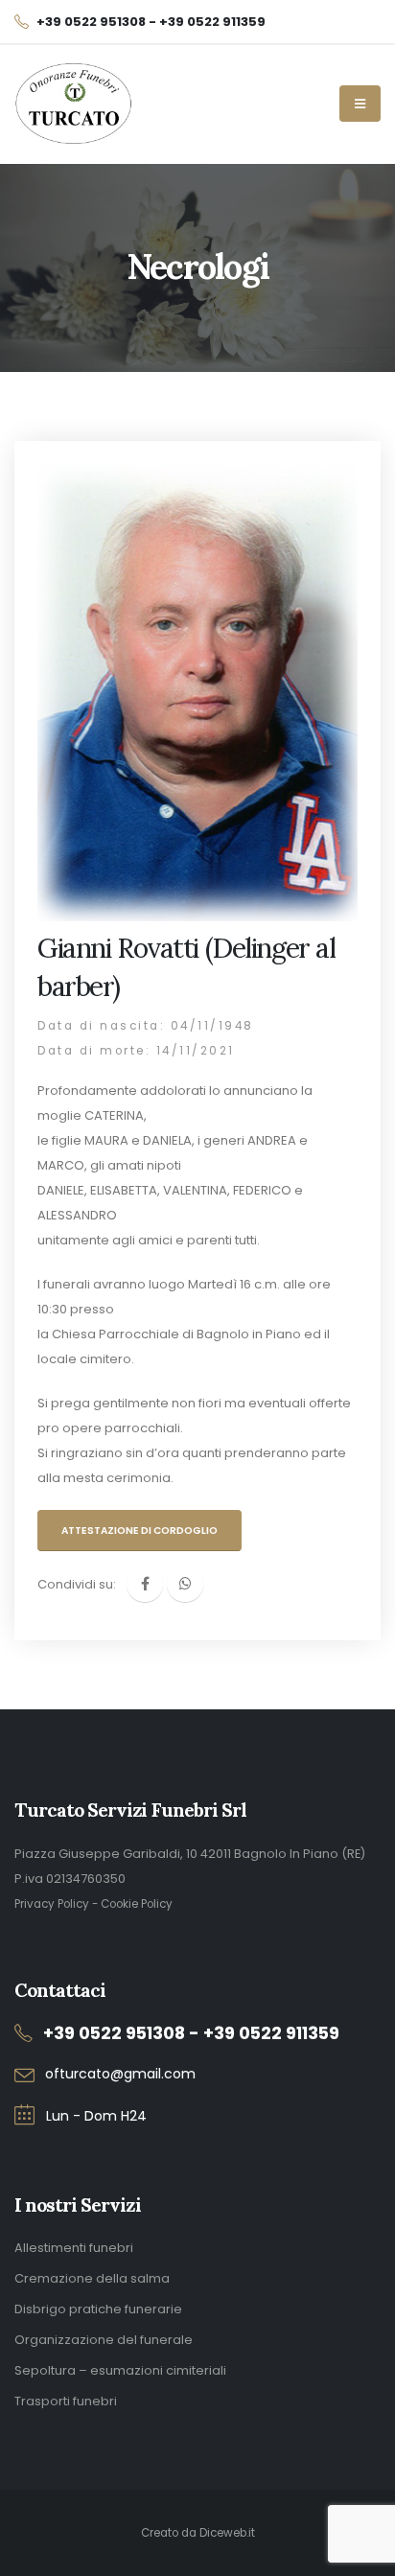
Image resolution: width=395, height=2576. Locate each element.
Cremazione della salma (92, 2278)
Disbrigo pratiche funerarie (98, 2309)
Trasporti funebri (66, 2401)
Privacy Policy (52, 1904)
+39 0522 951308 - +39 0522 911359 (191, 2033)
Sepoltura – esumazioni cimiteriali (120, 2370)
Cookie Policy (137, 1904)
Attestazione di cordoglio (139, 1531)
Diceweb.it (227, 2533)
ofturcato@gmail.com (120, 2074)
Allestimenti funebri (74, 2248)
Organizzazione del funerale (104, 2340)
